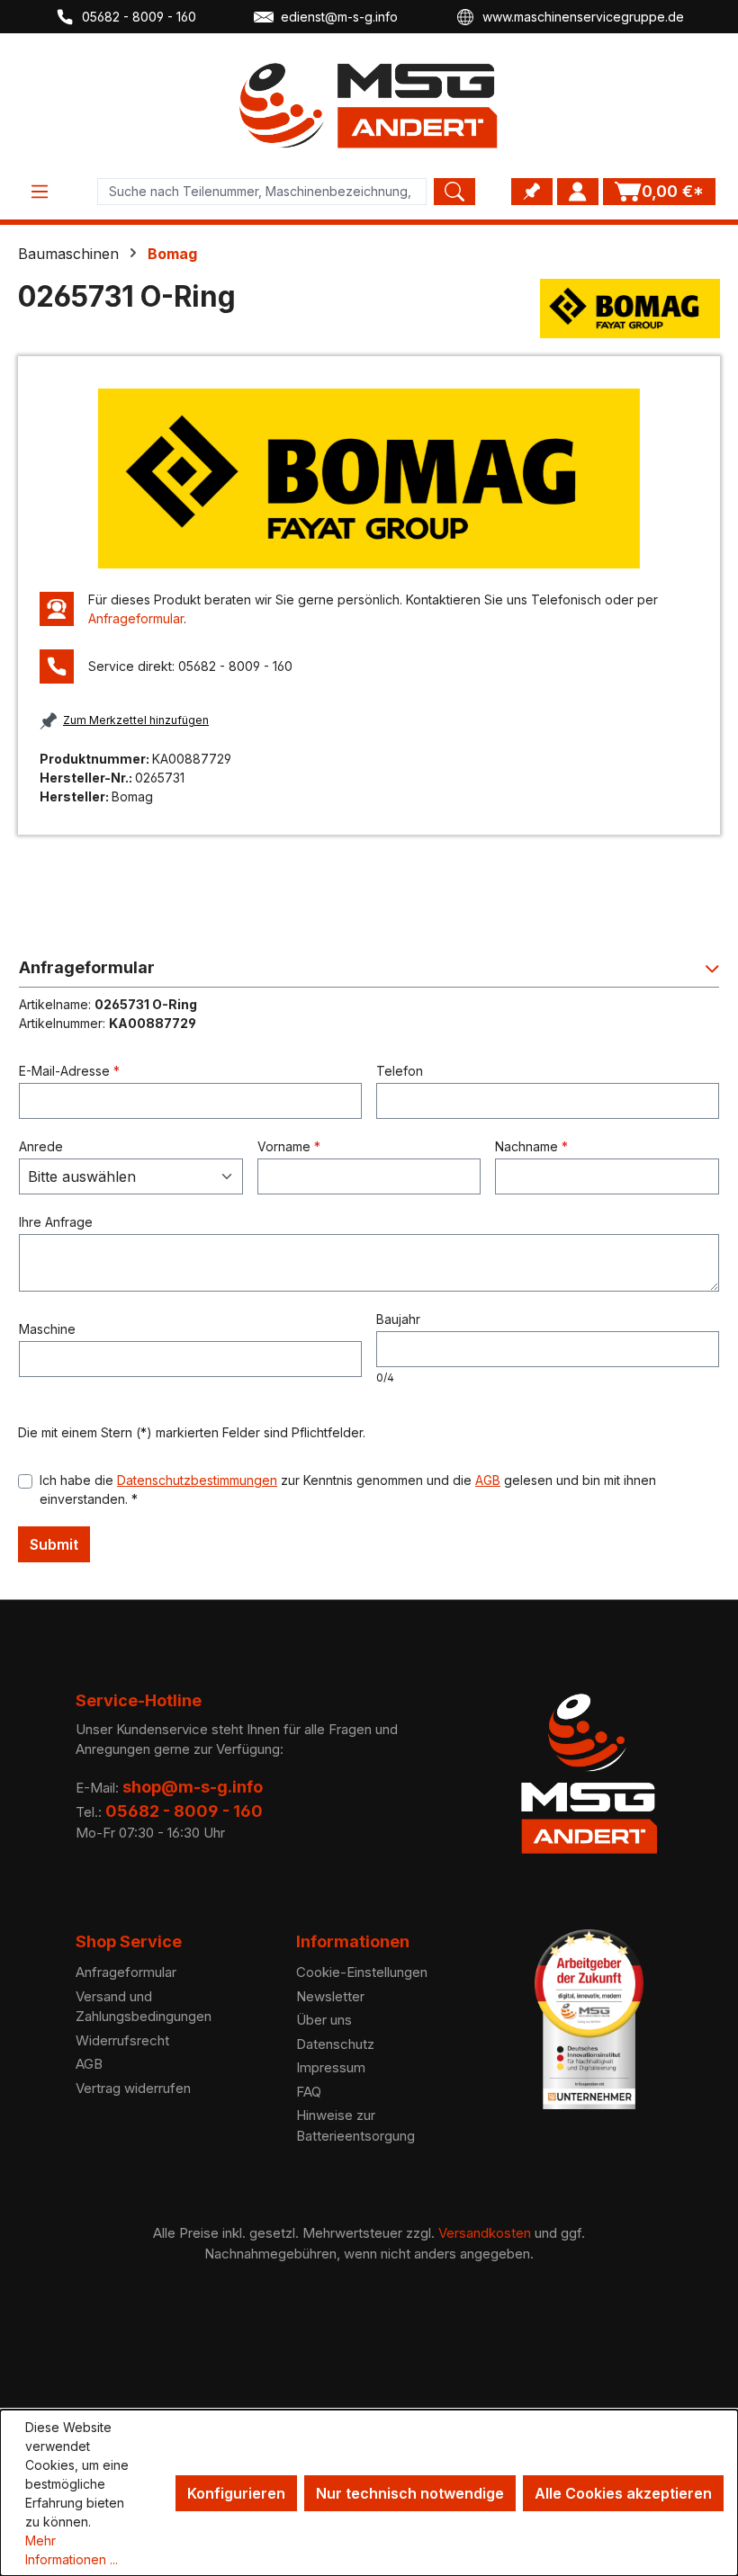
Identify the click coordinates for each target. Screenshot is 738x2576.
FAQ (309, 2092)
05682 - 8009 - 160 (139, 17)
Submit (54, 1544)
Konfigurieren (236, 2493)
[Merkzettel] (532, 192)
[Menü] (40, 192)
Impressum (331, 2067)
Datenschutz (335, 2044)
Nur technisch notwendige (410, 2493)
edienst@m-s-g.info (339, 17)
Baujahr (398, 1319)
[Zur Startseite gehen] (369, 106)
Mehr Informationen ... (72, 2550)
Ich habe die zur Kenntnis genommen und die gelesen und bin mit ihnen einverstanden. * (348, 1489)
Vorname (289, 1146)
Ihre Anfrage (56, 1222)
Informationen (353, 1941)
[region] (369, 479)
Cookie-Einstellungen (362, 1972)
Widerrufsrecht (122, 2040)
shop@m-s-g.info (193, 1787)
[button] (369, 973)
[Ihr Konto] (578, 192)
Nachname (531, 1146)
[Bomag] (630, 309)
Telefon (400, 1071)
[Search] (454, 192)
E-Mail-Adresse (69, 1071)
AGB (488, 1480)
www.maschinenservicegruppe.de (583, 17)
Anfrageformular (136, 618)
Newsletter (330, 1996)
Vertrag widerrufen (133, 2088)
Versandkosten (485, 2233)
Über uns (324, 2020)
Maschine (47, 1329)
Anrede (41, 1146)
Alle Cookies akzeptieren (623, 2493)
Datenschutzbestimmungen (197, 1480)
